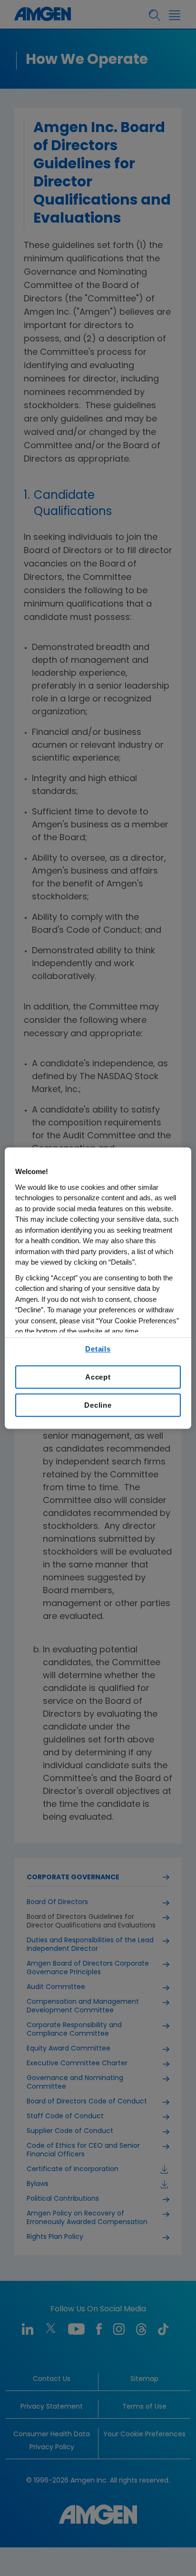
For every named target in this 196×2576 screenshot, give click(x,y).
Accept (98, 1377)
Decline (98, 1405)
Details (98, 1349)
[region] (98, 1288)
